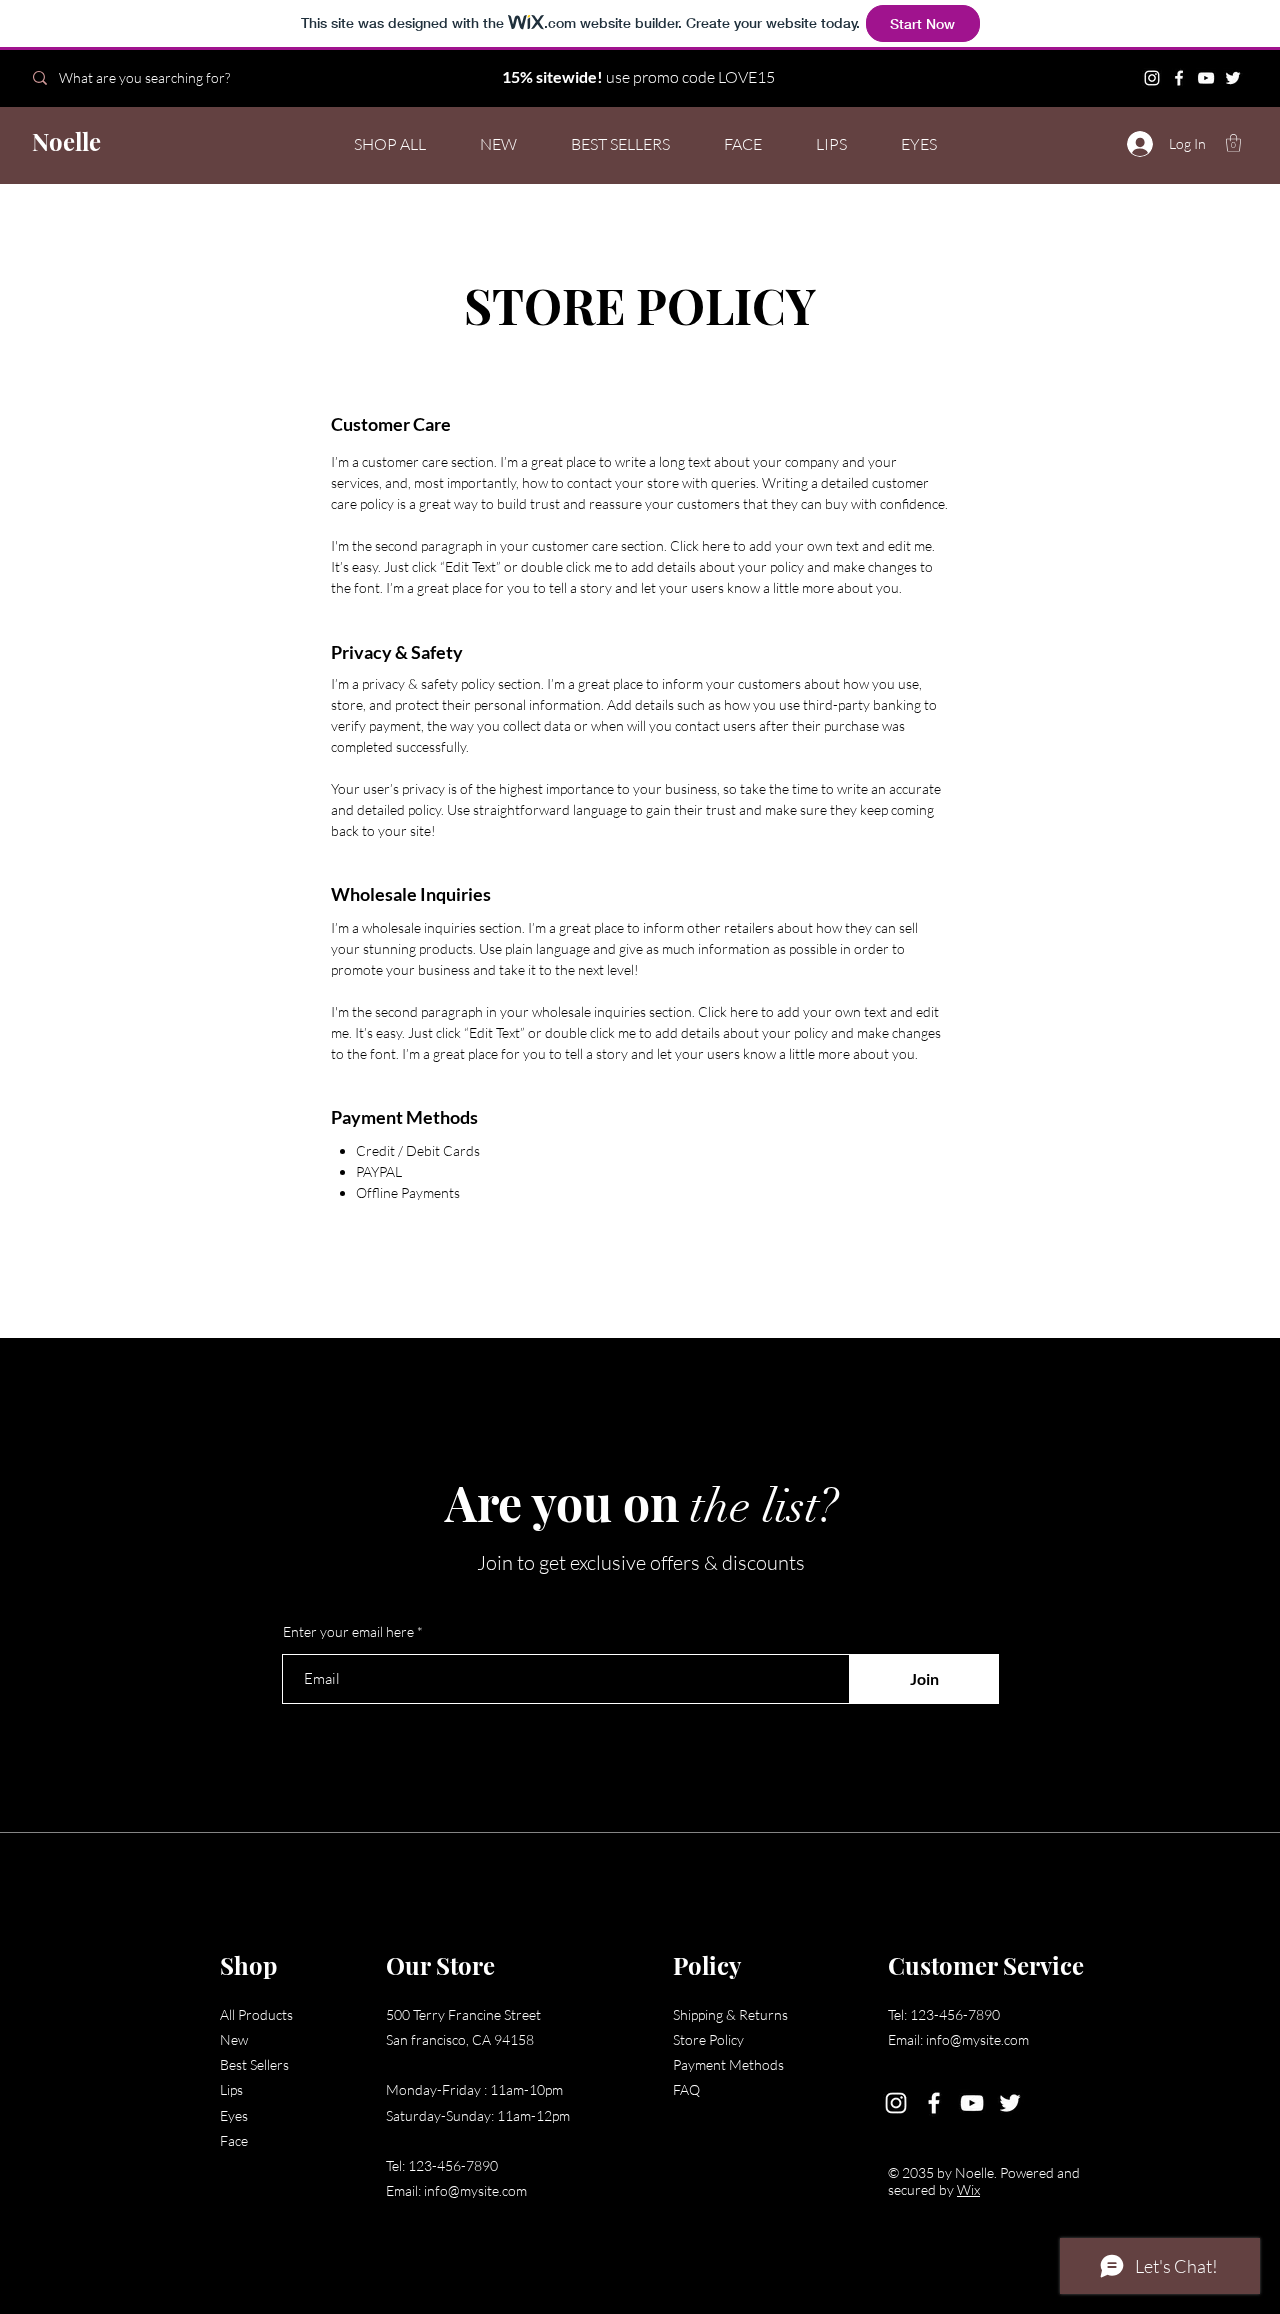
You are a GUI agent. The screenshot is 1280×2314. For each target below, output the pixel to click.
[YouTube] (1206, 78)
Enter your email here (348, 1632)
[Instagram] (1152, 78)
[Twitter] (1233, 78)
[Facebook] (1179, 78)
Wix (968, 2189)
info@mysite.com (475, 2190)
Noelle (66, 141)
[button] (1233, 143)
